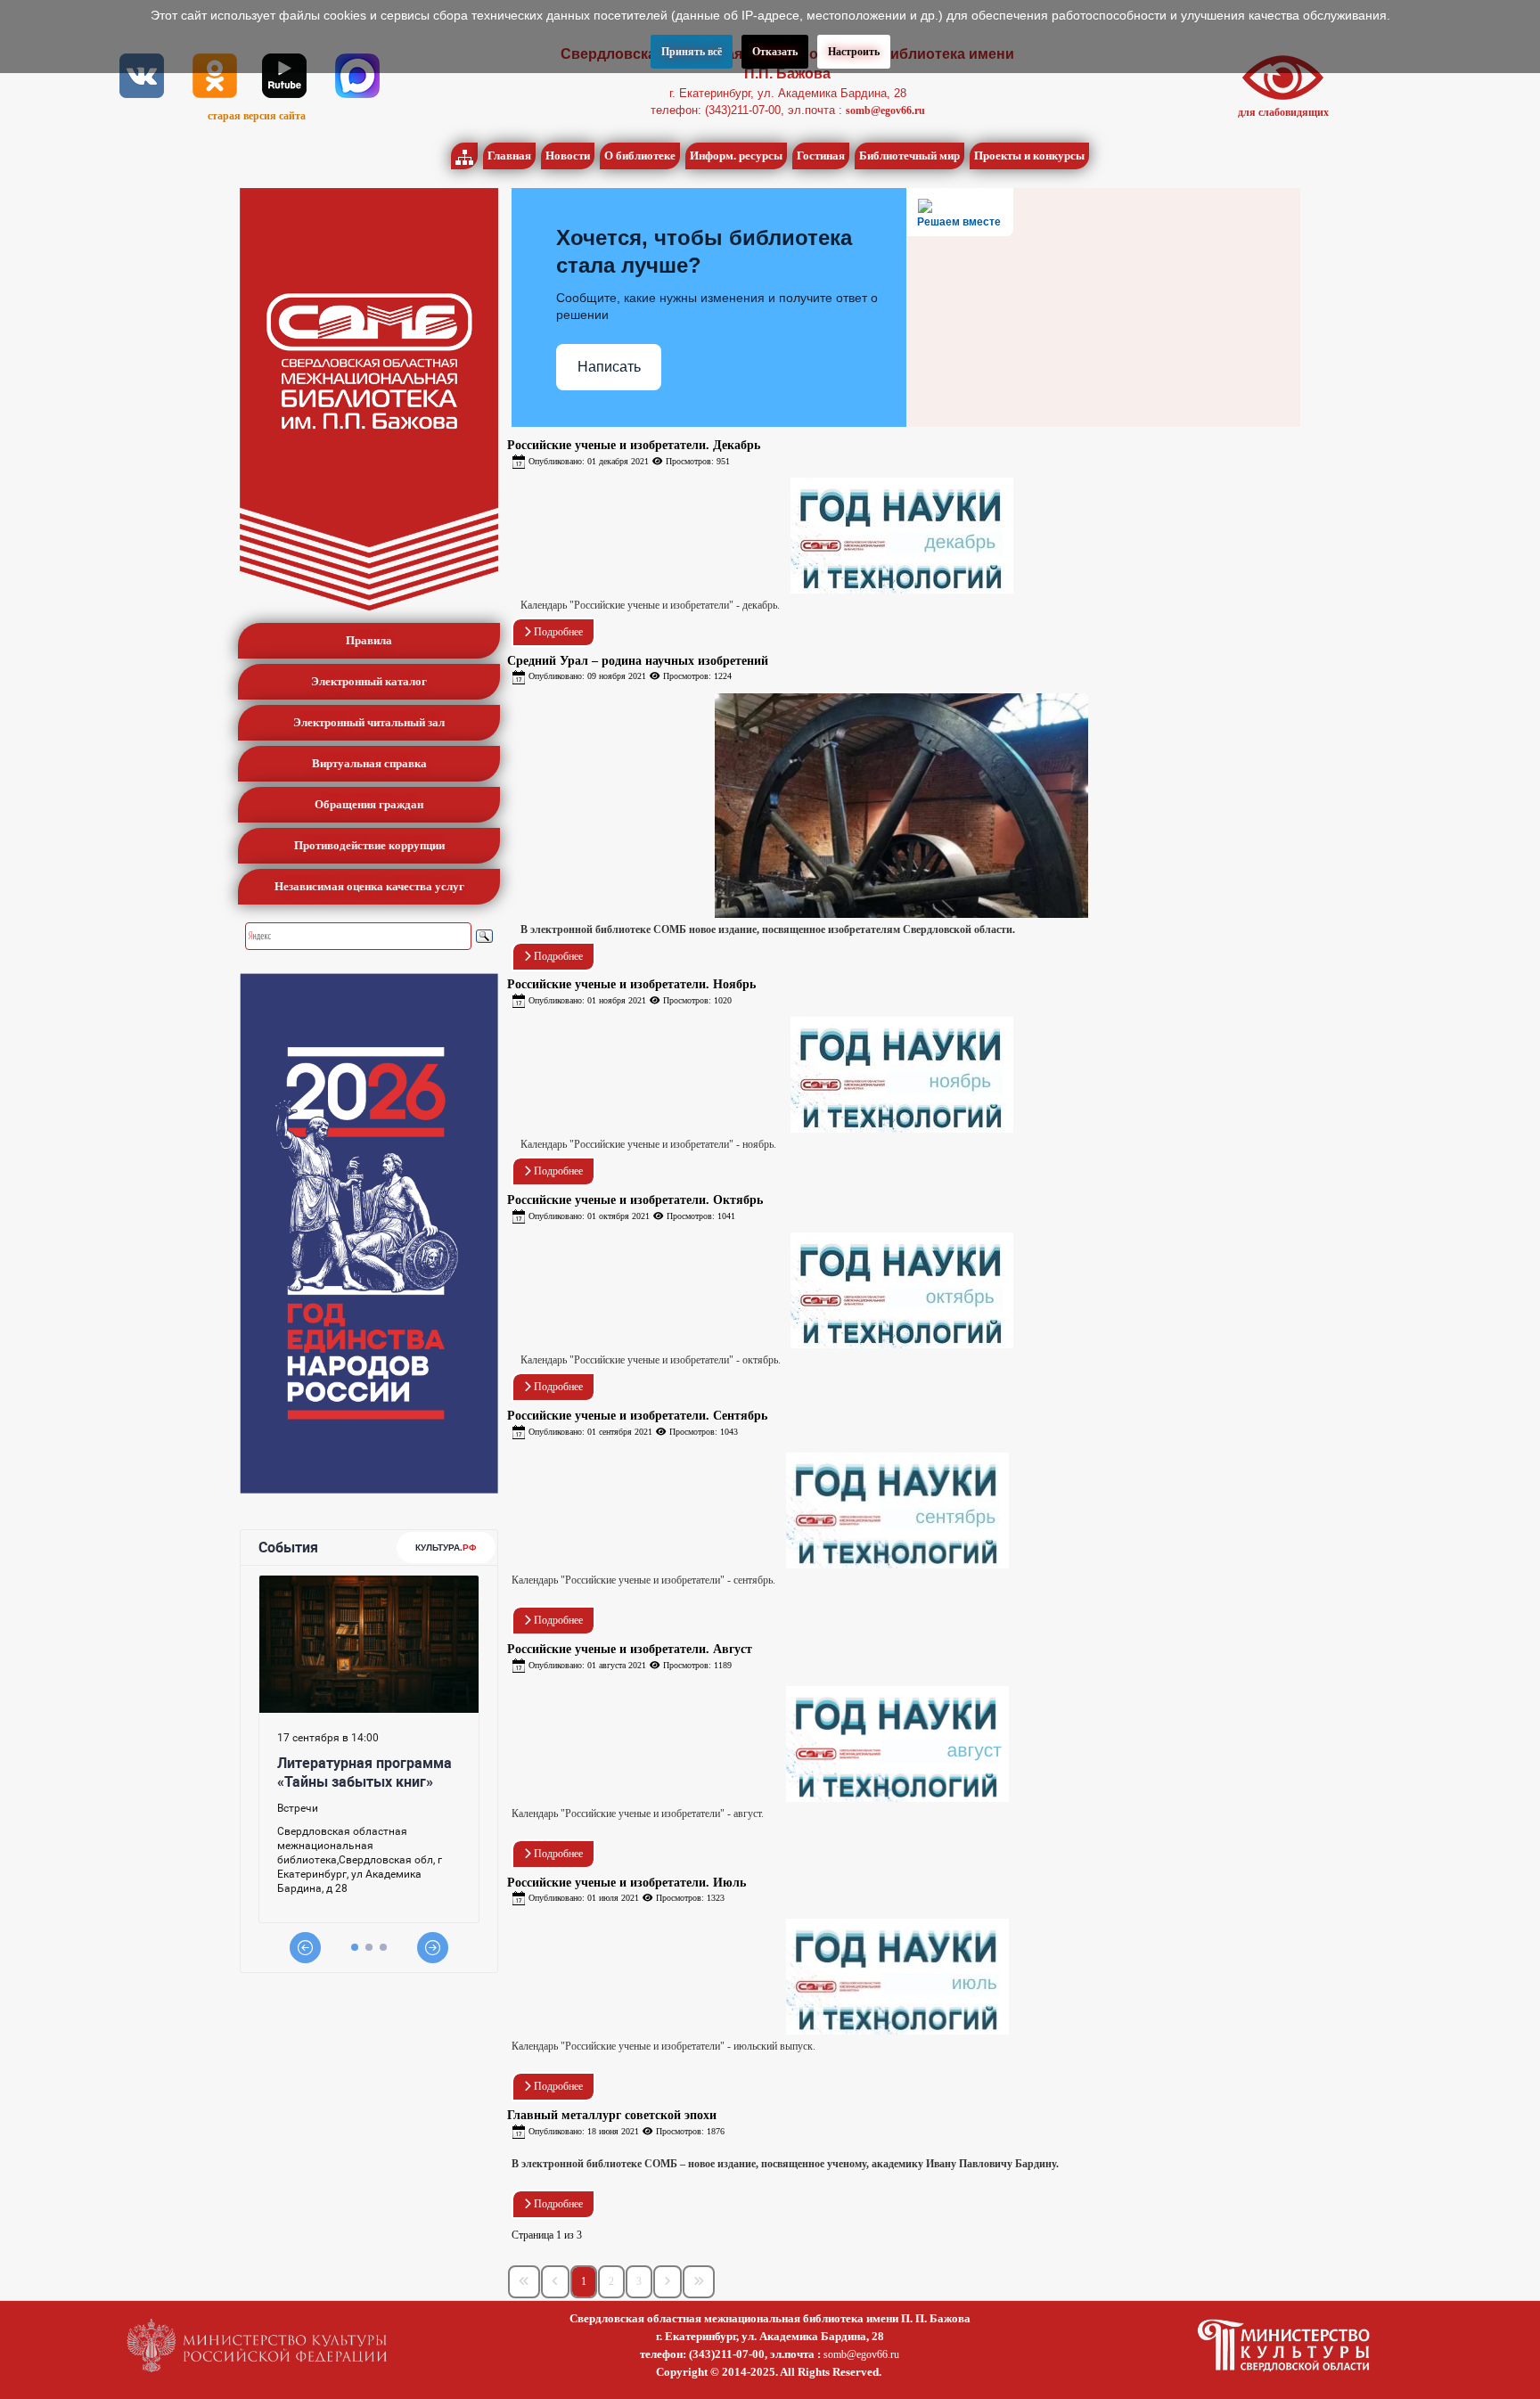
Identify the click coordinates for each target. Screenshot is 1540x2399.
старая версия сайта (257, 116)
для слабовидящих (1283, 112)
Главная (509, 156)
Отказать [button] (775, 52)
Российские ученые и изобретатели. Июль (627, 1883)
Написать (609, 367)
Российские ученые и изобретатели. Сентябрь (637, 1416)
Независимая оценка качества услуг (369, 886)
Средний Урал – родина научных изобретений (638, 661)
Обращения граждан (369, 804)
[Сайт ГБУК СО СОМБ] (369, 399)
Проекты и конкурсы (1029, 156)
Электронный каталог (369, 681)
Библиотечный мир (909, 156)
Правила (369, 640)
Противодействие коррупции (369, 845)
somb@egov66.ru (885, 111)
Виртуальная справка (369, 763)
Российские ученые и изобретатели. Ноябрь (631, 984)
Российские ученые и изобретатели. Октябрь (635, 1200)
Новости (568, 156)
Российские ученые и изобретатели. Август (630, 1649)
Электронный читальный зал (369, 722)
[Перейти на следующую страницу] (668, 2282)
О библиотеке (640, 156)
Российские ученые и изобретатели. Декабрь (634, 445)
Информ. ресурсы (736, 156)
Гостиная (821, 156)
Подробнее (557, 632)
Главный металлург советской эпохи (612, 2115)
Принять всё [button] (692, 52)
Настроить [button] (854, 52)
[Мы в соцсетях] (142, 75)
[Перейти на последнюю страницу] (699, 2282)
